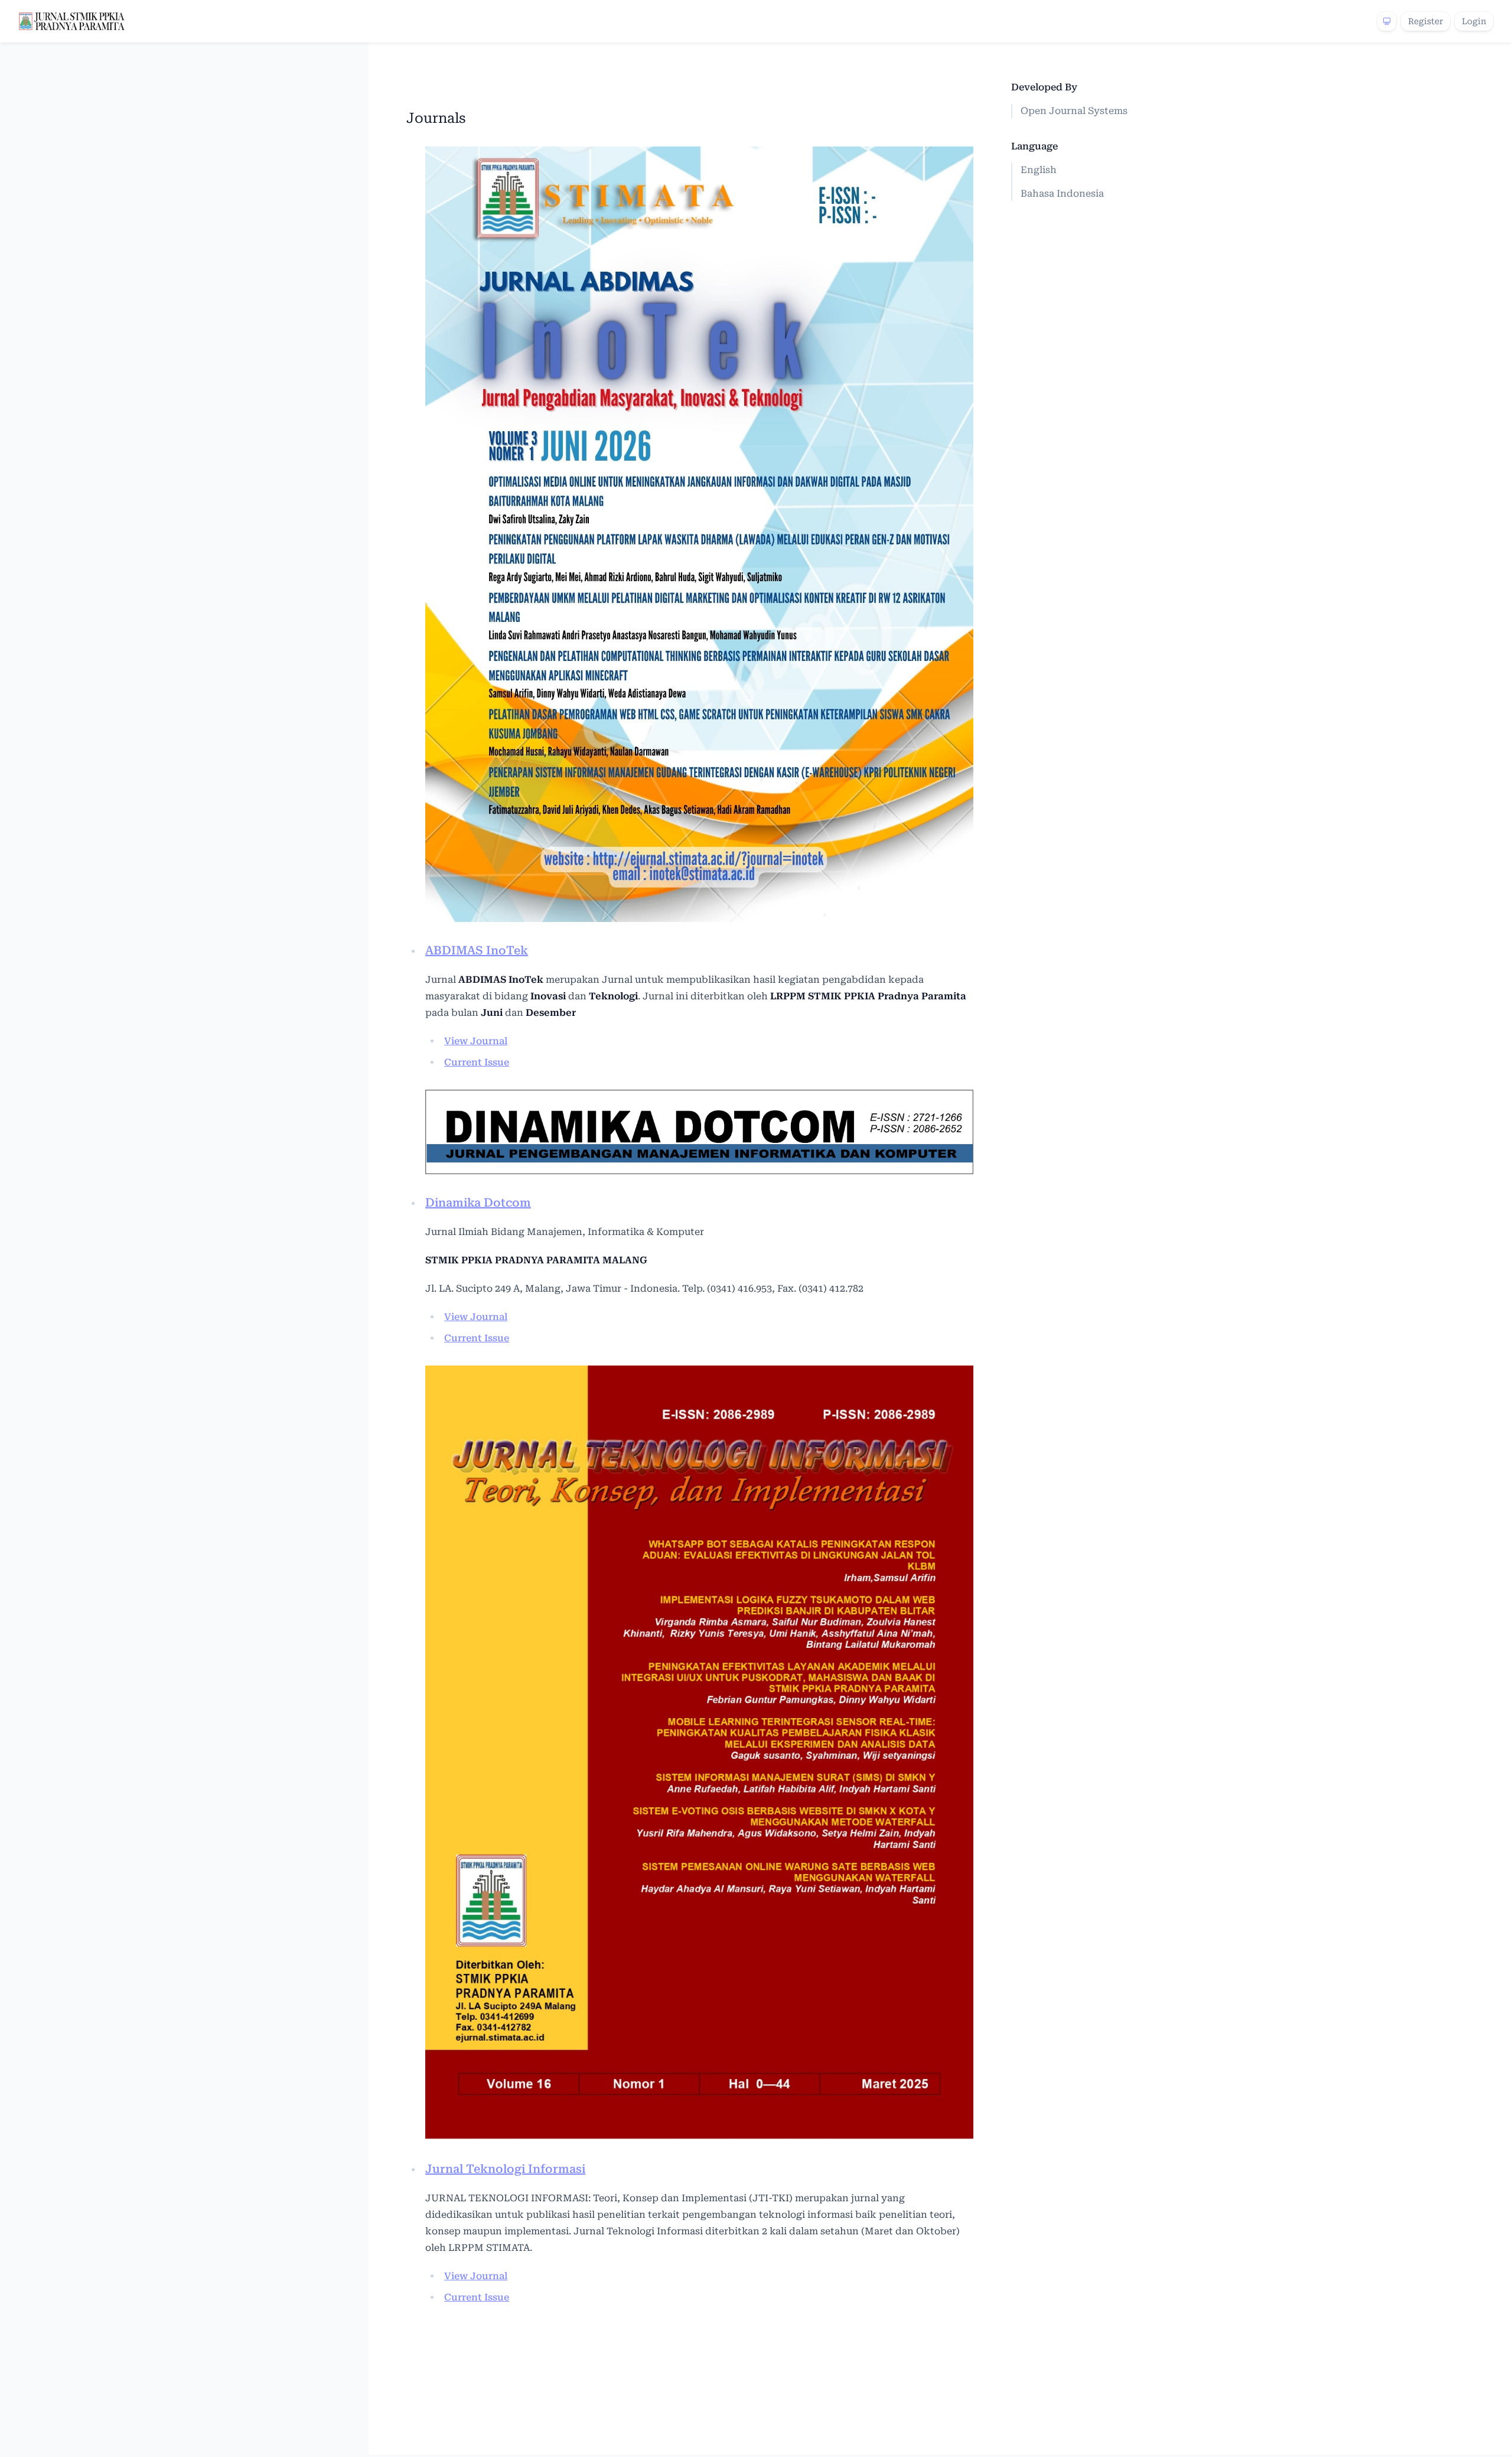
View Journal (476, 1041)
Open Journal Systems (1074, 111)
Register (1425, 21)
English (1039, 170)
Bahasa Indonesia (1062, 193)
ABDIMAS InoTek (477, 950)
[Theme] (1387, 21)
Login (1474, 21)
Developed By (1044, 87)
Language (1034, 146)
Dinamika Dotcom (478, 1203)
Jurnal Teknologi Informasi (505, 2169)
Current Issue (477, 1062)
